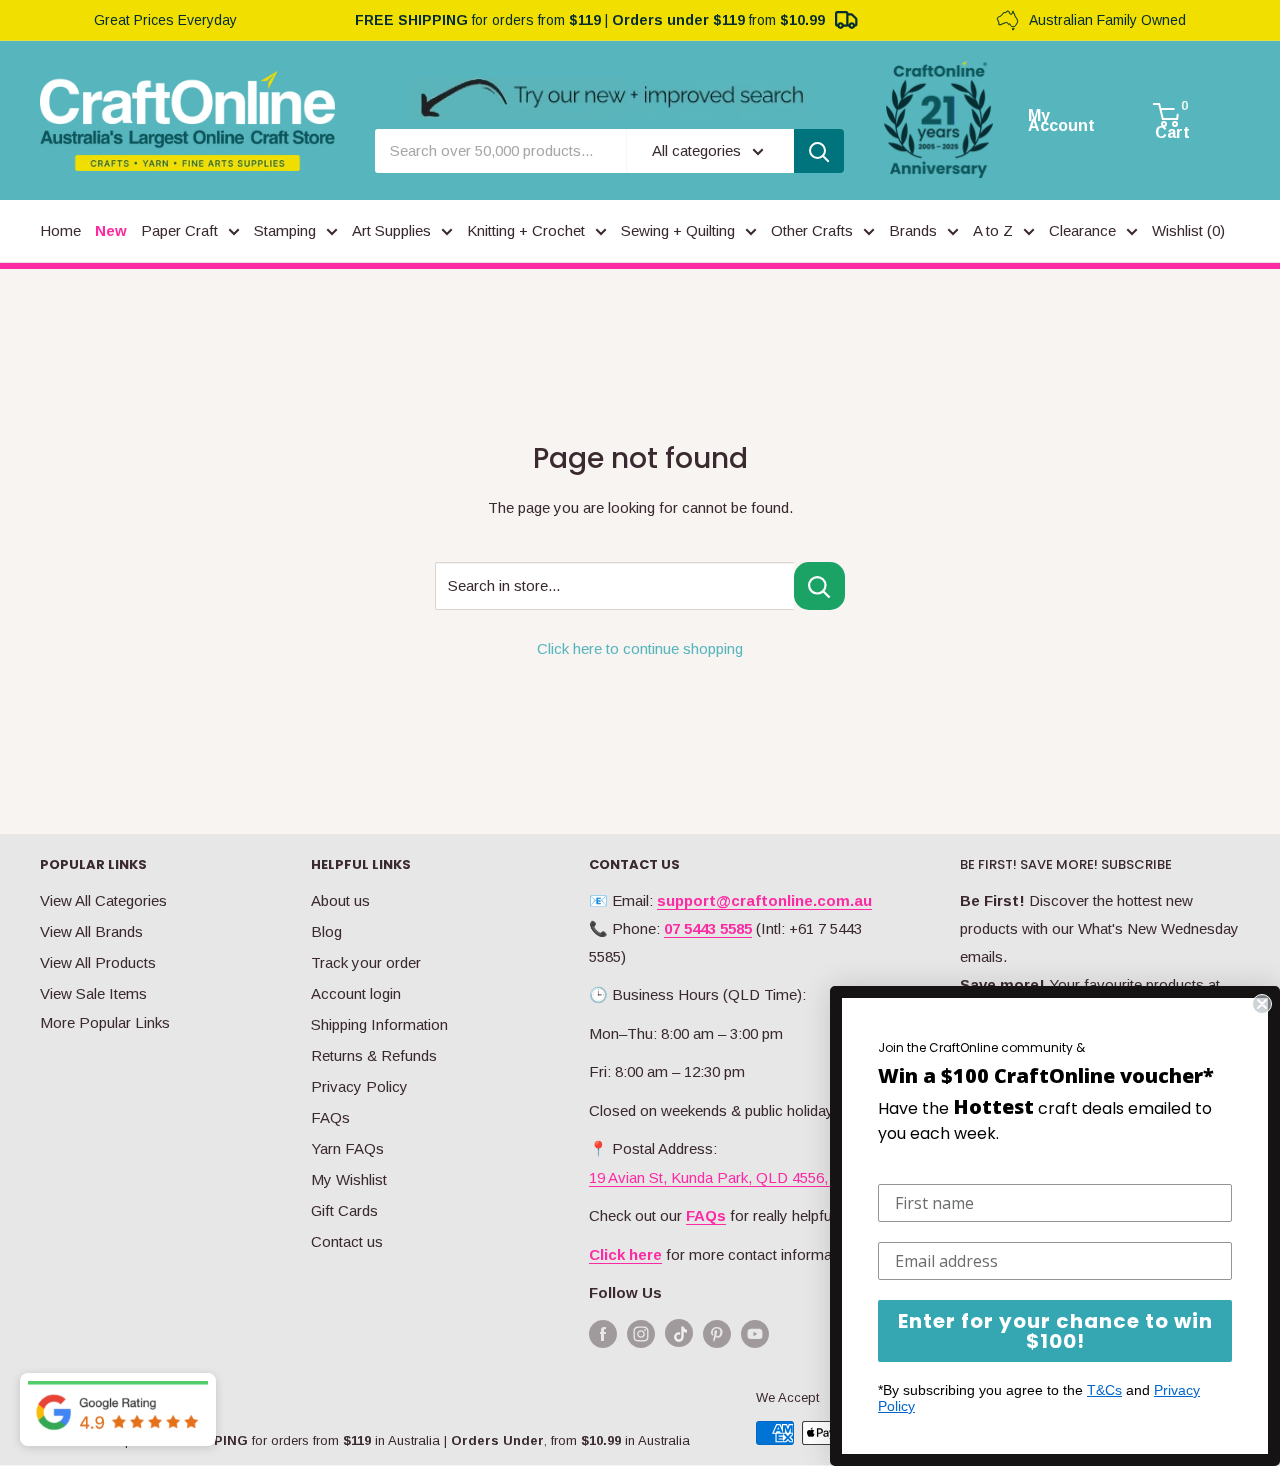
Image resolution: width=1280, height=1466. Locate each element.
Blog (326, 931)
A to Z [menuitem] (993, 230)
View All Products (98, 962)
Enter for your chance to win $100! (1055, 1331)
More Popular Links (105, 1022)
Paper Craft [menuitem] (179, 230)
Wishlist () (1188, 230)
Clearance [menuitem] (1082, 230)
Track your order (366, 962)
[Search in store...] (819, 586)
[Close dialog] (1262, 1004)
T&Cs (1104, 1390)
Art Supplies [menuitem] (391, 230)
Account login (356, 993)
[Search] (819, 151)
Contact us (347, 1241)
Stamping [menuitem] (285, 230)
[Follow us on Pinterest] (717, 1333)
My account (1061, 121)
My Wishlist (349, 1179)
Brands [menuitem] (913, 230)
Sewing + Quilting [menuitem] (678, 230)
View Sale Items (93, 993)
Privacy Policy (359, 1086)
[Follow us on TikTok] (679, 1337)
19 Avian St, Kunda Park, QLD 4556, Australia (738, 1177)
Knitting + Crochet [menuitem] (526, 230)
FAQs (330, 1117)
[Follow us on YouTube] (755, 1333)
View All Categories (103, 900)
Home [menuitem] (60, 230)
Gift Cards (344, 1210)
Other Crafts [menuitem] (812, 230)
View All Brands (91, 931)
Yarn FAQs (347, 1148)
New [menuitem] (111, 230)
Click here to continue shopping (640, 648)
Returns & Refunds (374, 1055)
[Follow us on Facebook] (603, 1333)
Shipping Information (379, 1024)
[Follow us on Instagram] (641, 1333)
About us (340, 900)
